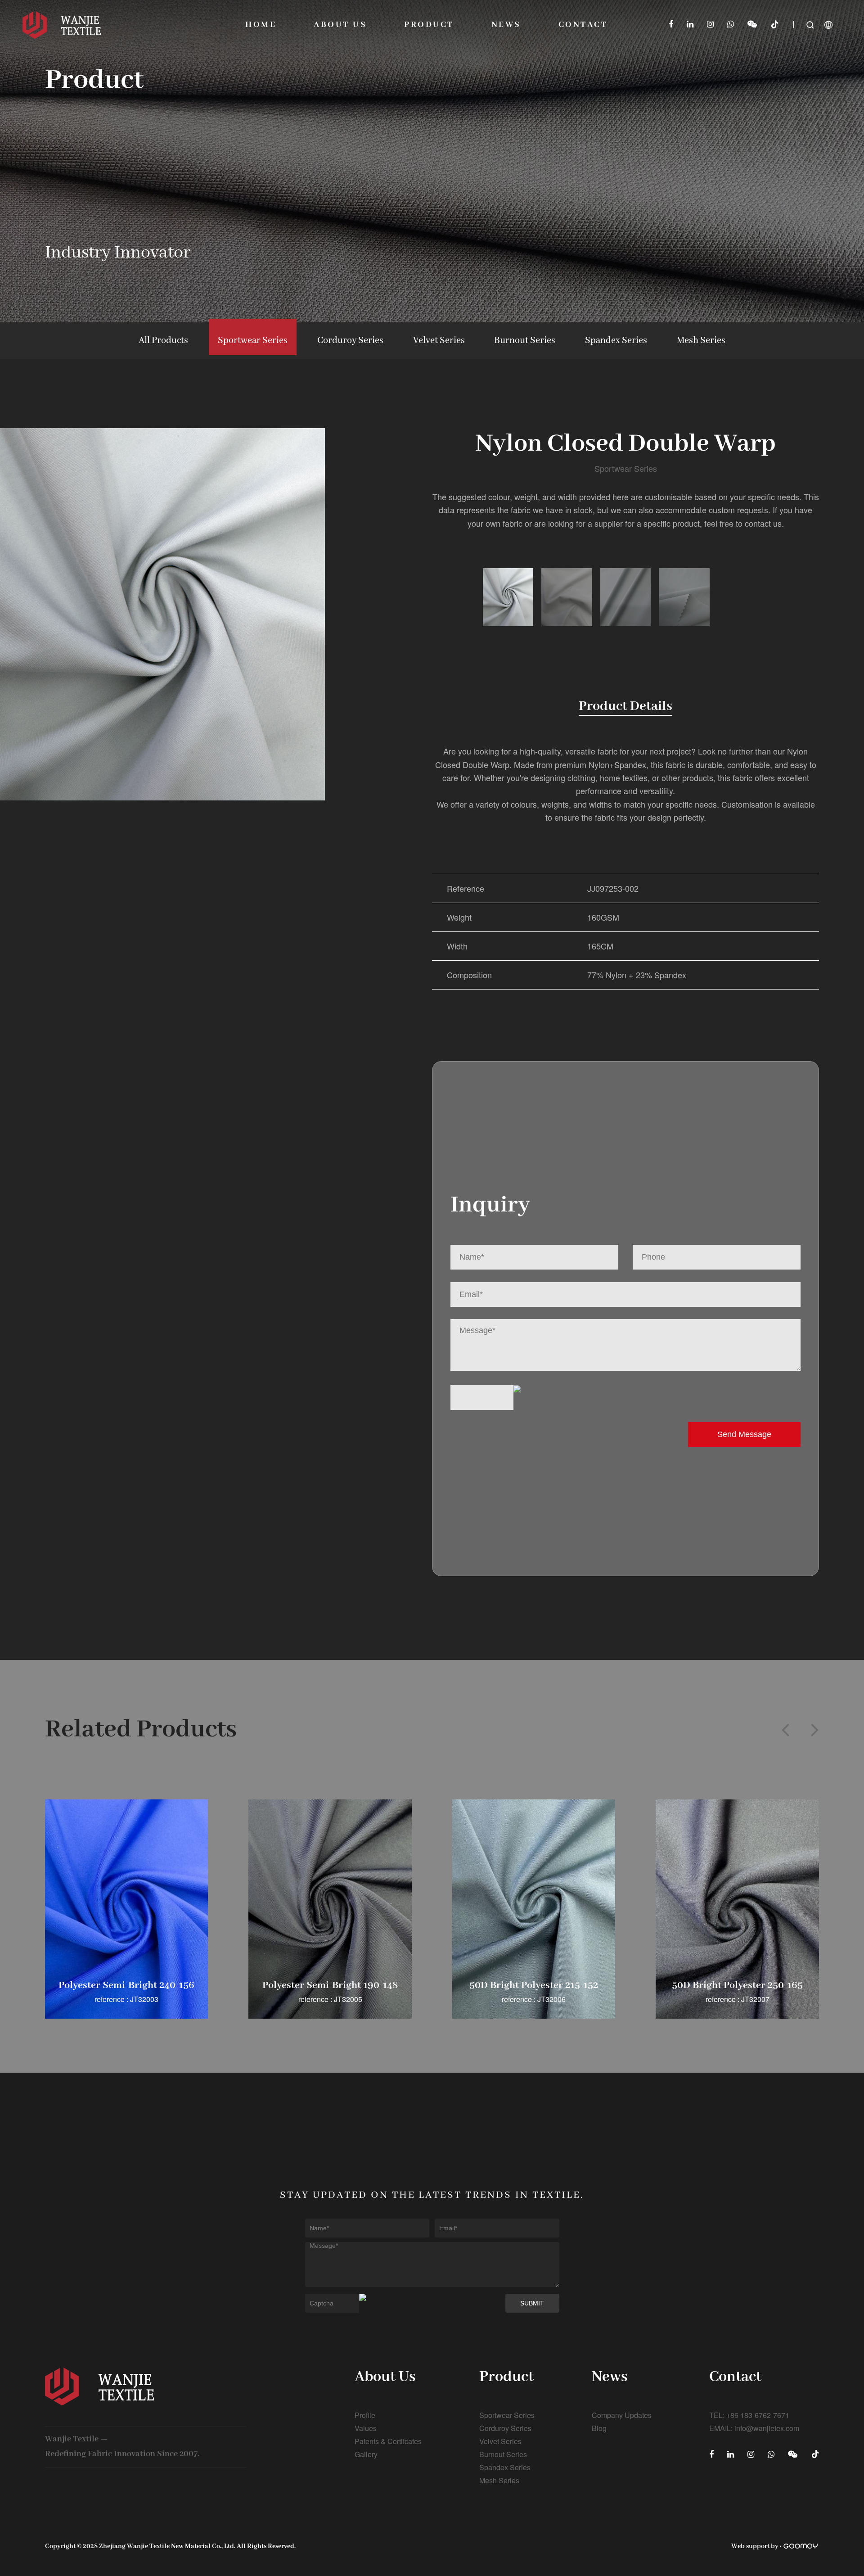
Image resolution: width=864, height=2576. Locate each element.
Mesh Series (701, 341)
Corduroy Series (350, 341)
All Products (163, 341)
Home (261, 25)
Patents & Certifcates (388, 2441)
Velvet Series (439, 341)
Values (366, 2428)
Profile (365, 2415)
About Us (340, 25)
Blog (599, 2428)
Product (429, 25)
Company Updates (622, 2415)
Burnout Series (525, 341)
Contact (583, 25)
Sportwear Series (253, 341)
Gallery (366, 2454)
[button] (785, 1730)
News (506, 25)
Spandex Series (616, 341)
